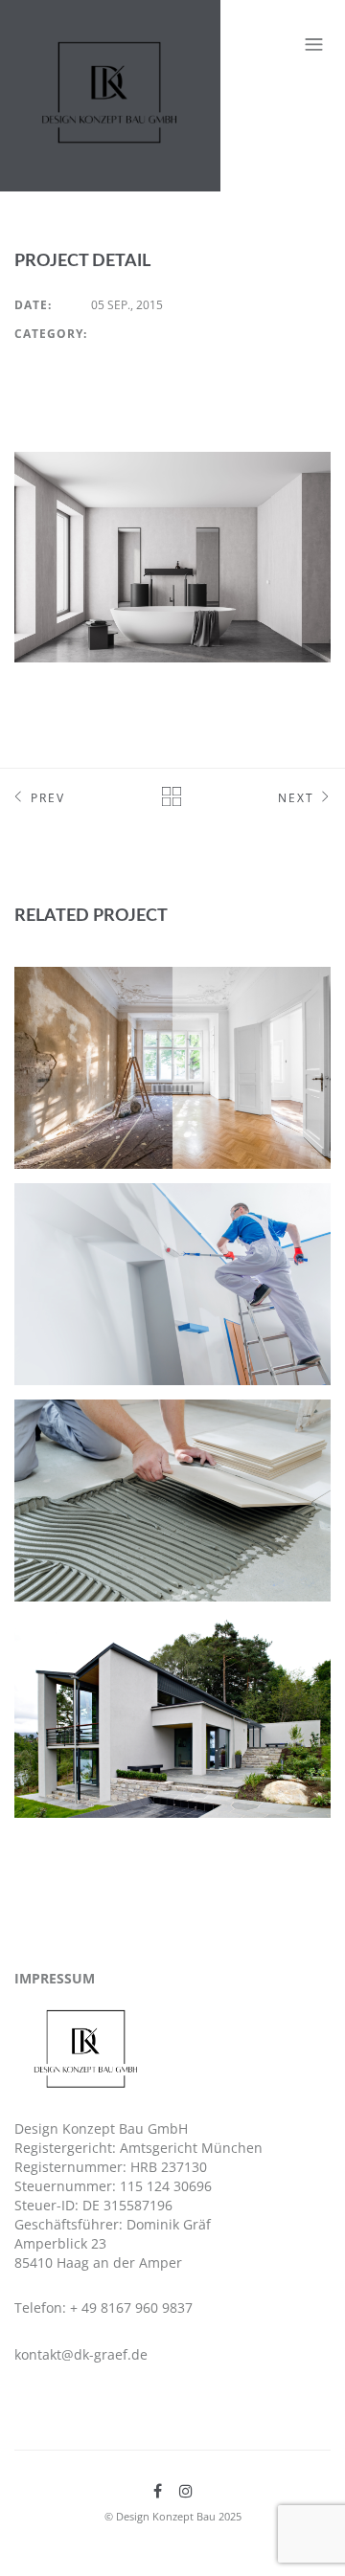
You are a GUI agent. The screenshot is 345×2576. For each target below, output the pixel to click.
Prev (48, 798)
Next (296, 798)
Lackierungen (89, 1209)
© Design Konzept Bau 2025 (173, 2516)
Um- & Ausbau (85, 993)
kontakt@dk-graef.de (81, 2354)
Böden (57, 1425)
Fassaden (69, 1642)
